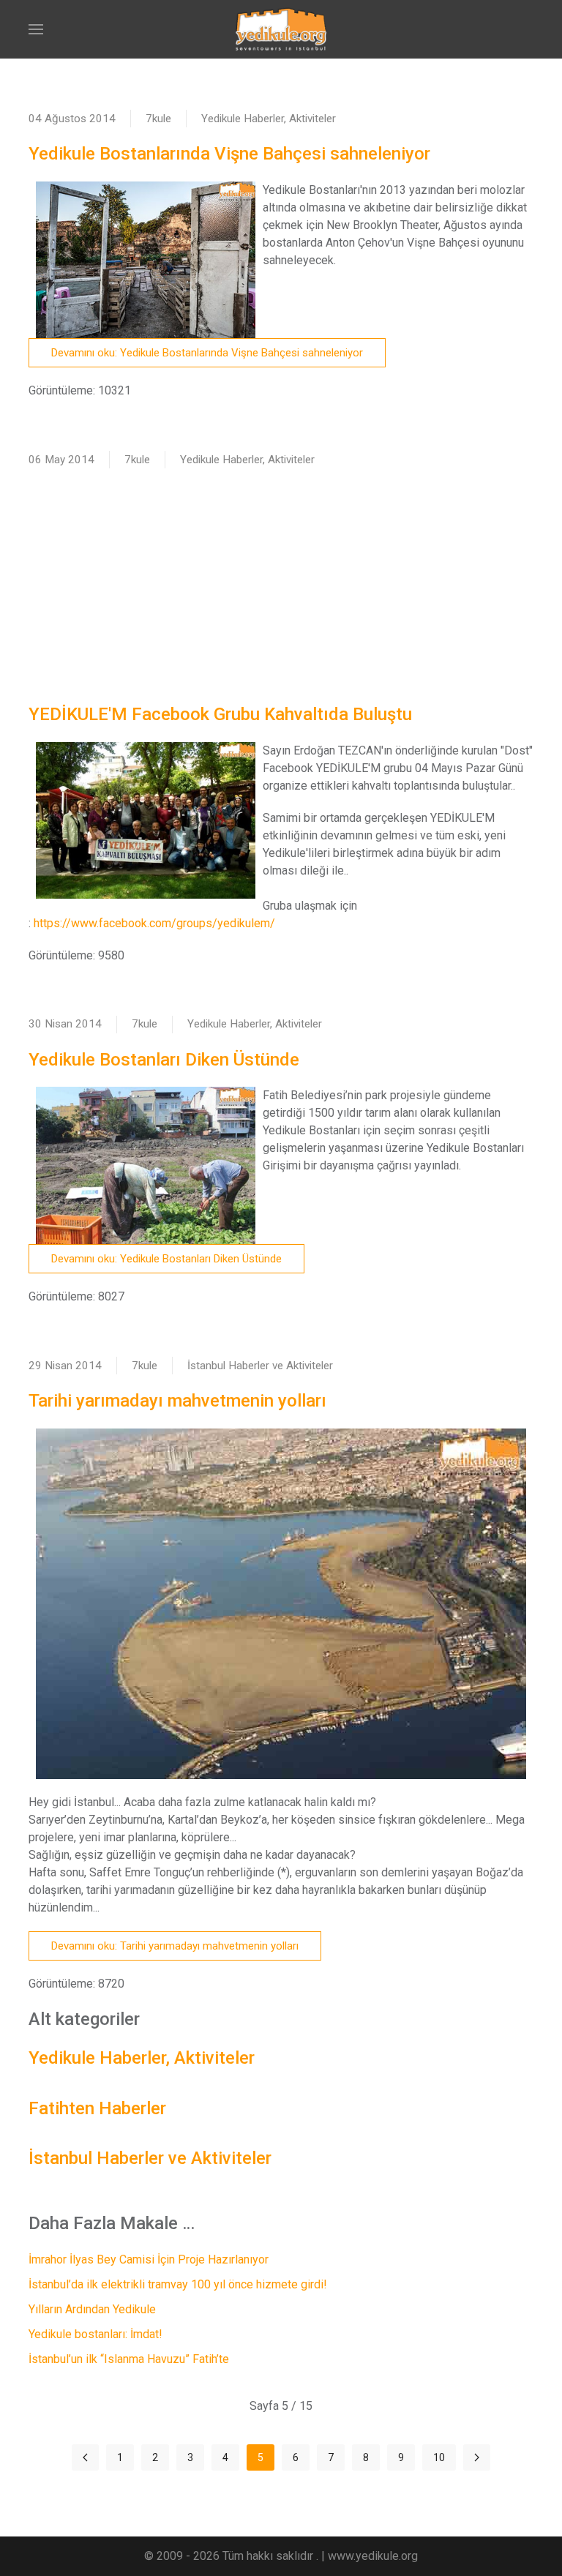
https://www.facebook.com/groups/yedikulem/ (154, 923)
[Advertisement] (281, 585)
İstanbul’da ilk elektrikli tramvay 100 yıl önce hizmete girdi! (178, 2284)
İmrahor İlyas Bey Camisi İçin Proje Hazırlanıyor (149, 2259)
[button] (36, 29)
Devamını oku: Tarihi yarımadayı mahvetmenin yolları (175, 1946)
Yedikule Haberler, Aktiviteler (269, 119)
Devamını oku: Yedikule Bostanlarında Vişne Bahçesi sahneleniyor (207, 353)
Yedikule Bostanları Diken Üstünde (164, 1060)
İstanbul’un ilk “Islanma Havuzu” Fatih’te (129, 2359)
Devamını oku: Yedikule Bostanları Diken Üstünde (166, 1259)
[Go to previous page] (85, 2457)
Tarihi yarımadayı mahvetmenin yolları (177, 1401)
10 (439, 2457)
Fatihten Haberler (97, 2108)
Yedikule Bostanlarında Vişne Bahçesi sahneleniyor (229, 154)
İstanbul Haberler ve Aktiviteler (260, 1366)
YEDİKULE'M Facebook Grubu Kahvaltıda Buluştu (220, 714)
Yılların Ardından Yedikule (92, 2309)
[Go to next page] (477, 2457)
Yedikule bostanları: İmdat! (95, 2334)
